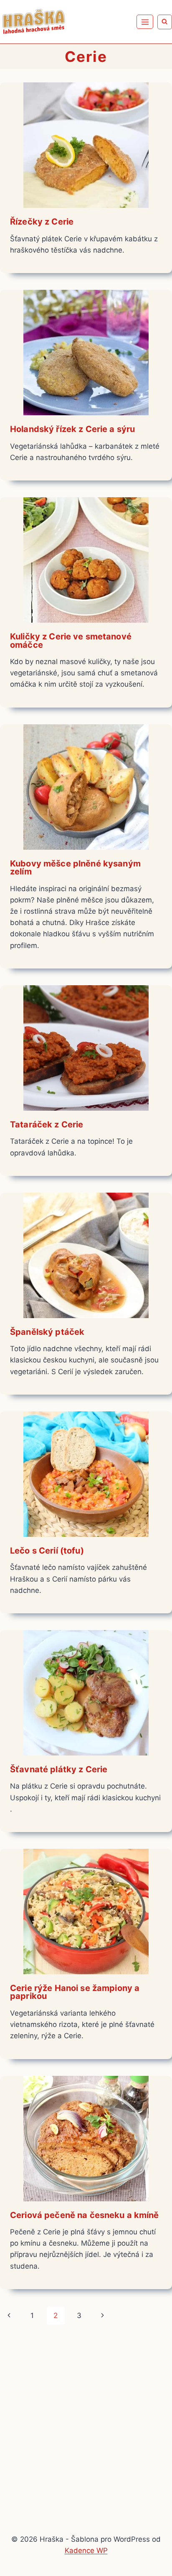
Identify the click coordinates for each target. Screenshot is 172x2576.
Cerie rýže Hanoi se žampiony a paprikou (75, 1992)
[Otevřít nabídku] (145, 22)
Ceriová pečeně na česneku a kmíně (85, 2215)
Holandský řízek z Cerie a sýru (72, 429)
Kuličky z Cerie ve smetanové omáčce (71, 641)
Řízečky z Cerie (42, 222)
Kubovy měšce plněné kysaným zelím (75, 868)
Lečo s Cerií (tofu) (47, 1551)
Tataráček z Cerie (47, 1124)
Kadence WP (86, 2550)
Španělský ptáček (47, 1332)
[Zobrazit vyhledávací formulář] (165, 22)
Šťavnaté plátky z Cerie (59, 1769)
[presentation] (86, 145)
